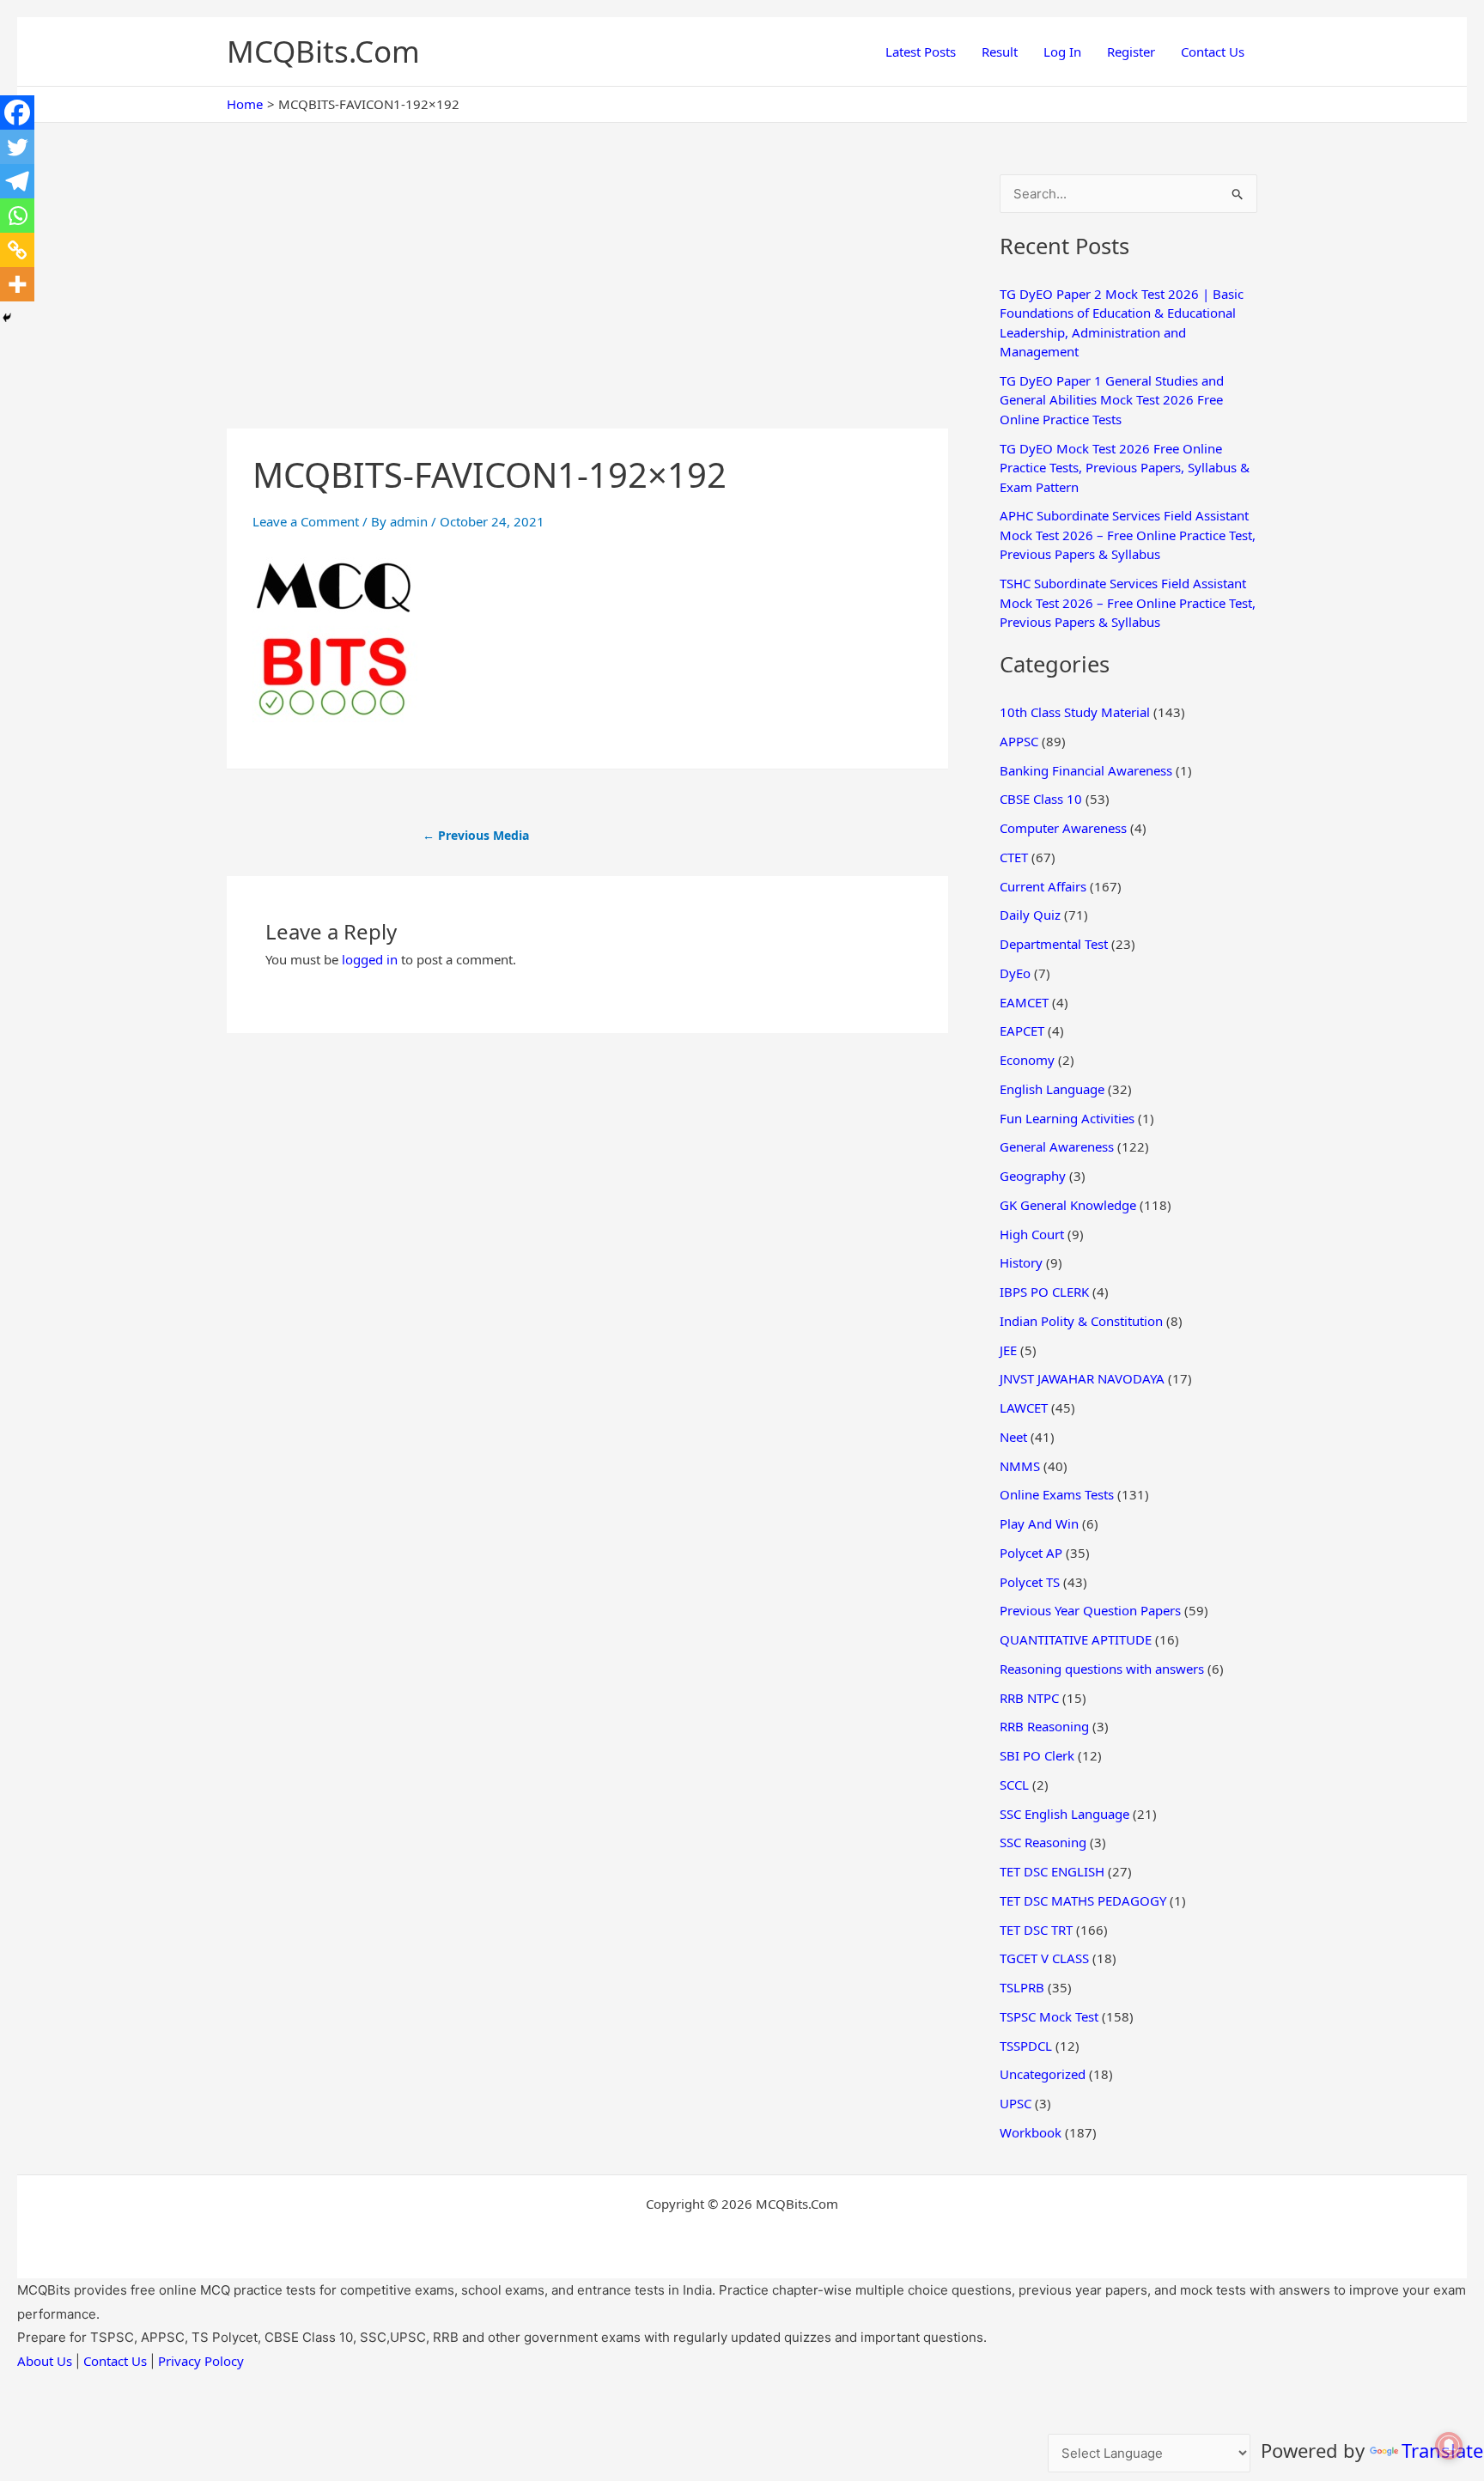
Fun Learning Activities (1067, 1118)
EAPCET (1022, 1031)
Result (1000, 52)
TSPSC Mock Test (1049, 2016)
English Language (1052, 1089)
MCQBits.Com (323, 51)
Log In (1062, 52)
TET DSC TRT (1036, 1930)
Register (1131, 52)
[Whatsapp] (17, 216)
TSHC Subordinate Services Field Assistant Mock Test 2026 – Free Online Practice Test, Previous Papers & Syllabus (1128, 602)
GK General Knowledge (1068, 1205)
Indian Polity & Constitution (1081, 1321)
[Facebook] (17, 112)
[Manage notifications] (1449, 2446)
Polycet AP (1031, 1553)
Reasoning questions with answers (1102, 1669)
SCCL (1014, 1785)
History (1021, 1262)
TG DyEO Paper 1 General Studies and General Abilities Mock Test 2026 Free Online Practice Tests (1112, 400)
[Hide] (7, 318)
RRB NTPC (1029, 1698)
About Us (45, 2361)
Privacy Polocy (201, 2361)
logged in (370, 959)
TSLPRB (1022, 1987)
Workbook (1031, 2132)
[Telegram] (17, 181)
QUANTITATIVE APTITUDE (1076, 1639)
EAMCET (1024, 1002)
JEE (1008, 1350)
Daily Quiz (1030, 915)
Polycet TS (1030, 1582)
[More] (17, 284)
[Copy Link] (17, 250)
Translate (1442, 2450)
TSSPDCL (1026, 2046)
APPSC (1019, 741)
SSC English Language (1064, 1814)
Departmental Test (1054, 944)
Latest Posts (921, 52)
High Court (1032, 1234)
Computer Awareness (1063, 828)
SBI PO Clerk (1037, 1755)
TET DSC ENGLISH (1052, 1871)
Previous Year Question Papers (1090, 1610)
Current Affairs (1043, 886)
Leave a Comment (306, 521)
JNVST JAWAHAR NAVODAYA (1082, 1378)
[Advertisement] (587, 301)
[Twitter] (17, 147)
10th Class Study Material (1075, 712)
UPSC (1016, 2103)
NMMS (1020, 1466)
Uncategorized (1043, 2074)
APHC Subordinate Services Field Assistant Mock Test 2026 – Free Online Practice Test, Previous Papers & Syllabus (1128, 535)
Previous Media (476, 835)
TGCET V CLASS (1044, 1958)
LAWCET (1024, 1408)
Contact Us (1213, 52)
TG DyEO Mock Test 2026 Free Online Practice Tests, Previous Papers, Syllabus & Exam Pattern (1125, 468)
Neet (1013, 1437)
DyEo (1015, 973)
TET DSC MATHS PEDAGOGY (1083, 1900)
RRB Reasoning (1044, 1726)
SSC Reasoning (1043, 1842)
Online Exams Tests (1057, 1494)
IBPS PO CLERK (1044, 1292)
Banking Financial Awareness (1086, 770)
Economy (1027, 1060)
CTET (1014, 857)
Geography (1033, 1176)
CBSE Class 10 (1041, 799)
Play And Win (1039, 1523)
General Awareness (1057, 1146)
